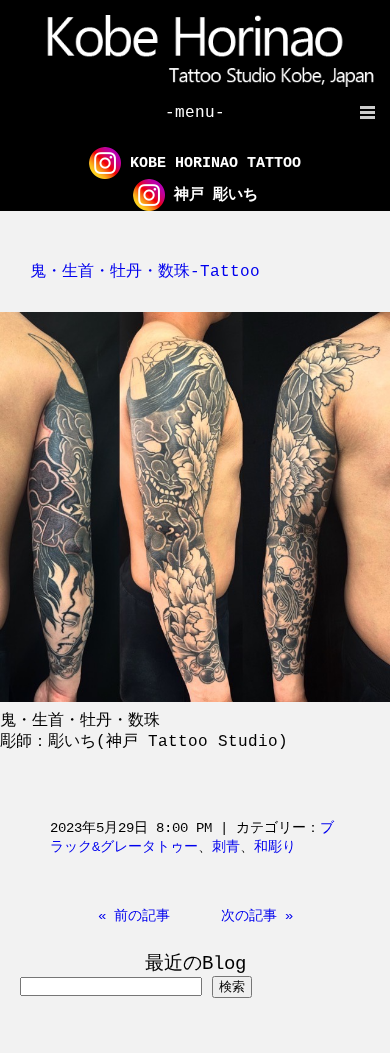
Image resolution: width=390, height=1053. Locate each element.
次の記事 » (257, 916)
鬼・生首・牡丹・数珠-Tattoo (145, 272)
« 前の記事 (134, 916)
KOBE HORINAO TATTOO (211, 163)
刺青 (226, 847)
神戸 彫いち (211, 195)
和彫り (275, 847)
